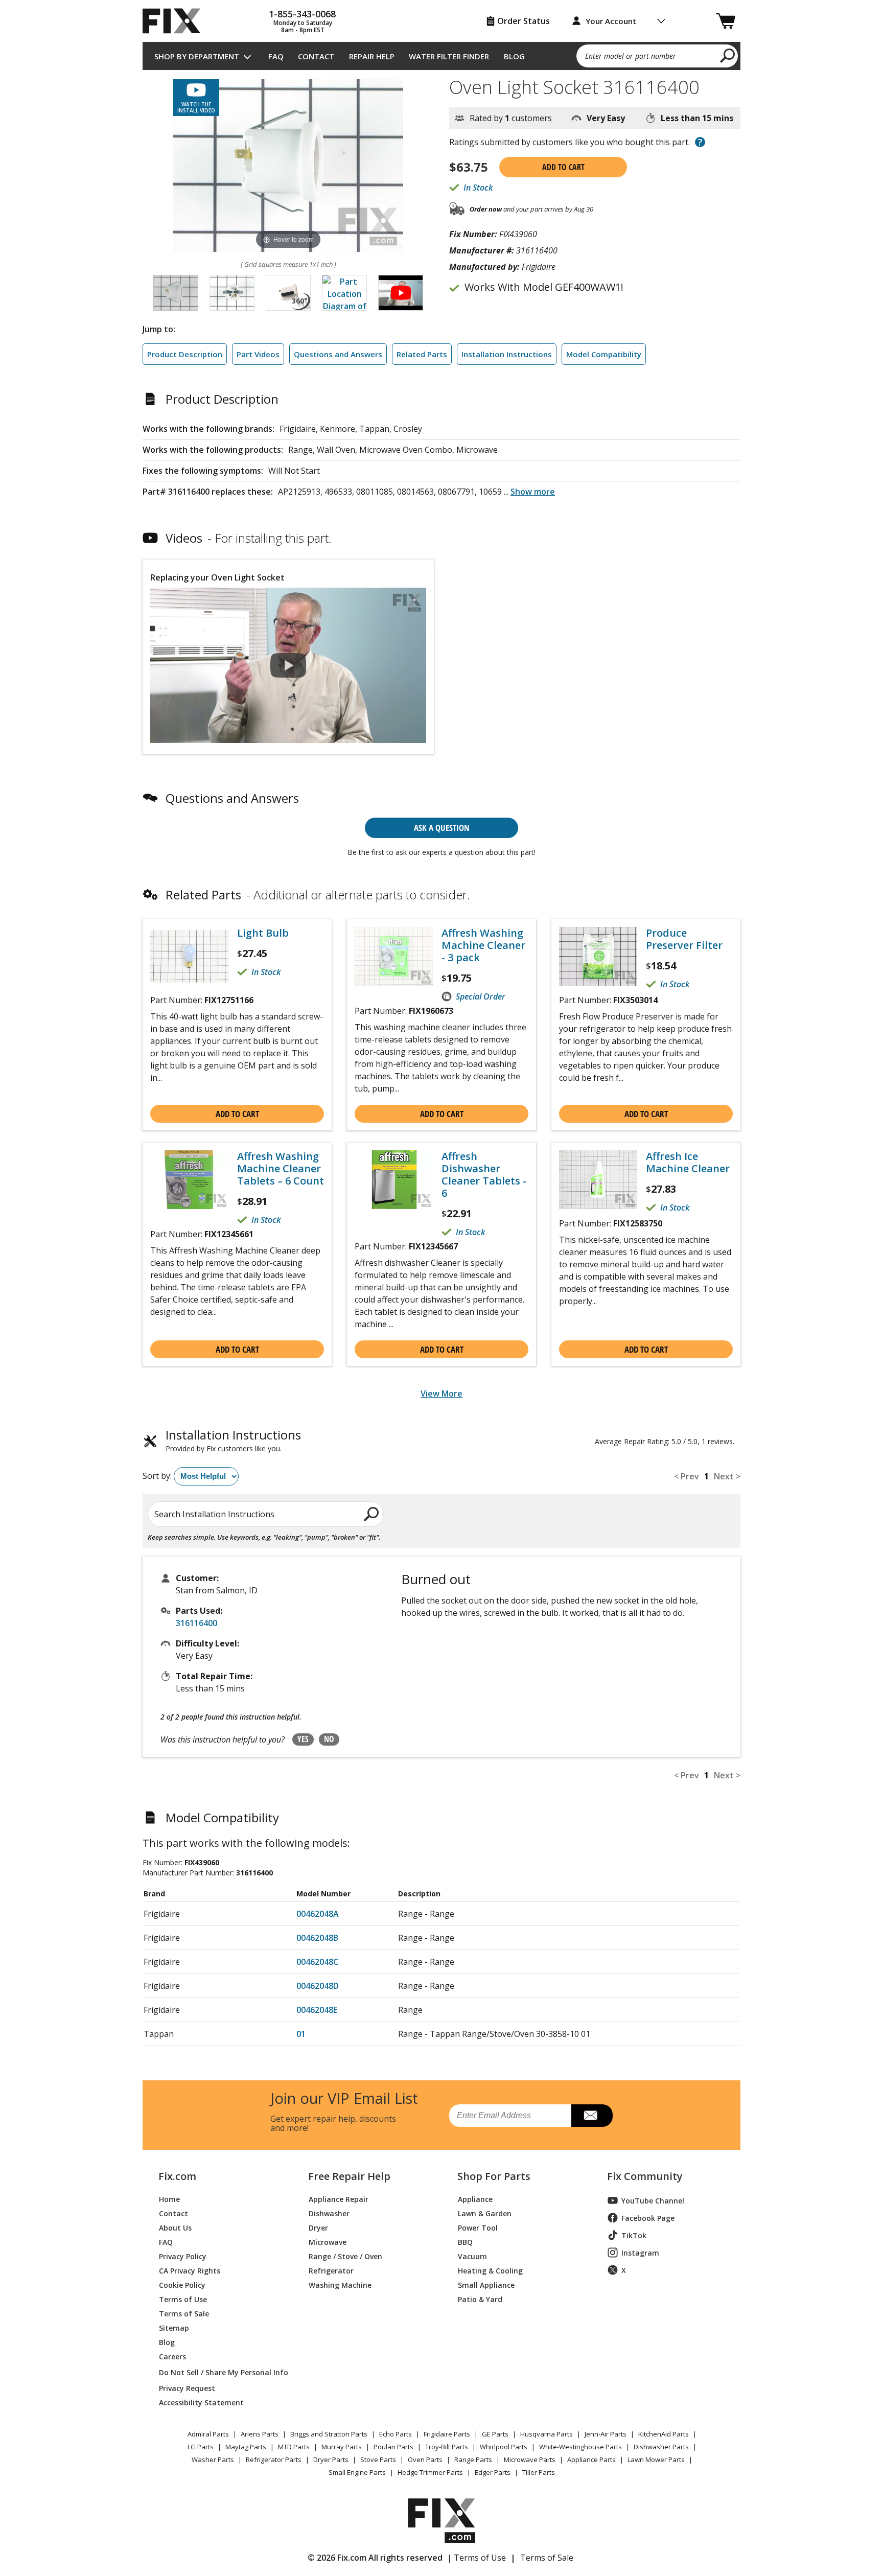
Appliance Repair (339, 2199)
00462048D (318, 1986)
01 (301, 2034)
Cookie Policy (182, 2284)
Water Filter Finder (449, 56)
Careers (172, 2356)
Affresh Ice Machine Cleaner (688, 1163)
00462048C (317, 1962)
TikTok (634, 2235)
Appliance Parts (591, 2459)
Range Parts (473, 2459)
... (529, 492)
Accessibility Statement (201, 2402)
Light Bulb (263, 933)
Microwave (328, 2242)
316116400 (196, 1623)
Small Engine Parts (357, 2472)
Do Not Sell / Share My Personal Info (219, 2372)
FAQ (276, 56)
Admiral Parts (208, 2434)
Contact (316, 56)
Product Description (185, 354)
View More (441, 1394)
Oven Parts (425, 2459)
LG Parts (201, 2447)
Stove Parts (378, 2459)
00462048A (318, 1914)
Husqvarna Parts (547, 2434)
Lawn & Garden (485, 2213)
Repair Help (372, 56)
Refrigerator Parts (274, 2459)
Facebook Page (648, 2218)
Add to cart (563, 167)
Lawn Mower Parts (656, 2459)
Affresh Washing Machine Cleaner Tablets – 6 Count (281, 1169)
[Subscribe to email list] (592, 2116)
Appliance (475, 2199)
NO (329, 1739)
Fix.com (177, 2176)
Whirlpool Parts (504, 2447)
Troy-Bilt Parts (447, 2447)
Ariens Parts (260, 2434)
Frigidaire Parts (447, 2434)
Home (169, 2199)
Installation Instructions (507, 354)
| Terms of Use (477, 2558)
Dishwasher (329, 2213)
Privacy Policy (183, 2256)
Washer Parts (213, 2459)
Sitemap (174, 2327)
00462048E (317, 2010)
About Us (175, 2227)
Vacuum (472, 2256)
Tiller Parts (539, 2472)
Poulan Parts (393, 2447)
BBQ (465, 2242)
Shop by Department (197, 56)
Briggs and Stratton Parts (329, 2434)
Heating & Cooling (490, 2270)
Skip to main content (442, 18)
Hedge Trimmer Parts (430, 2472)
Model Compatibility (604, 354)
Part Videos (258, 354)
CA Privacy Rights (190, 2270)
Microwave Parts (530, 2459)
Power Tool (478, 2227)
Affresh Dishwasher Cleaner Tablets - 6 (484, 1175)
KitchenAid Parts (664, 2434)
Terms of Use (183, 2299)
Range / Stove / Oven (345, 2256)
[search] (728, 55)
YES (303, 1739)
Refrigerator (331, 2270)
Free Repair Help (349, 2176)
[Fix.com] (176, 21)
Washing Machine (340, 2284)
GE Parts (495, 2434)
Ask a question (442, 828)
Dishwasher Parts (661, 2447)
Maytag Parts (246, 2447)
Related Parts (422, 354)
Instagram (640, 2253)
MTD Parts (294, 2447)
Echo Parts (396, 2434)
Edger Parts (493, 2472)
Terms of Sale (184, 2313)
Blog (514, 56)
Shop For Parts (494, 2176)
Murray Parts (342, 2447)
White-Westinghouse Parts (580, 2447)
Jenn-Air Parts (606, 2434)
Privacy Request (187, 2388)
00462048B (317, 1938)
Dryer (318, 2227)
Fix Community (645, 2176)
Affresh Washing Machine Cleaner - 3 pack (483, 945)
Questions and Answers (338, 354)
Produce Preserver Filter (684, 939)
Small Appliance (486, 2284)
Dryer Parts (331, 2459)
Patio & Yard (480, 2299)
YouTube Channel (653, 2201)
